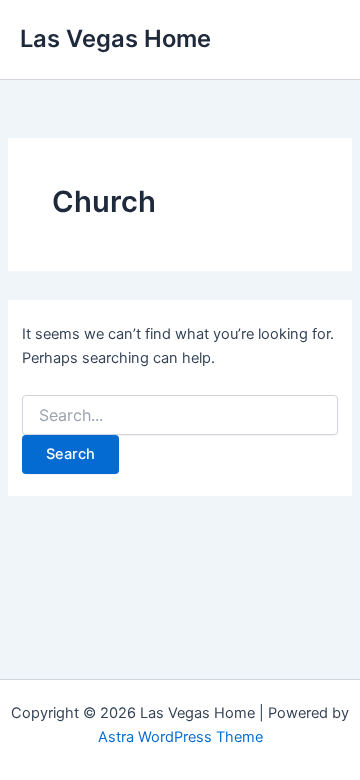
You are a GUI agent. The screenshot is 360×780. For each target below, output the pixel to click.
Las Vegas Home (115, 38)
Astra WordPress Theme (180, 737)
